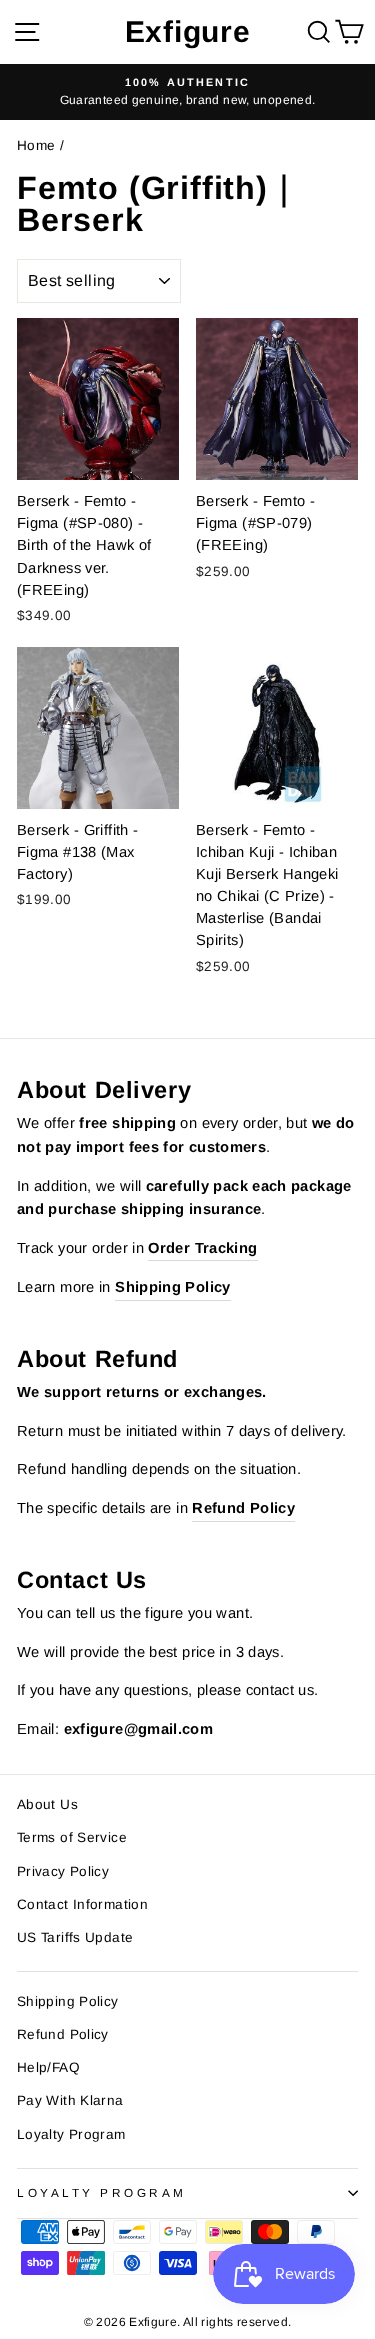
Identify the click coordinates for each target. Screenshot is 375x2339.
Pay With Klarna (70, 2100)
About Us (47, 1804)
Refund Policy (63, 2034)
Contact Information (82, 1904)
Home (36, 145)
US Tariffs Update (75, 1937)
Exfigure (188, 31)
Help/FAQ (48, 2067)
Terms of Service (72, 1837)
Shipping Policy (68, 2001)
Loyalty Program (71, 2134)
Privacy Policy (63, 1871)
